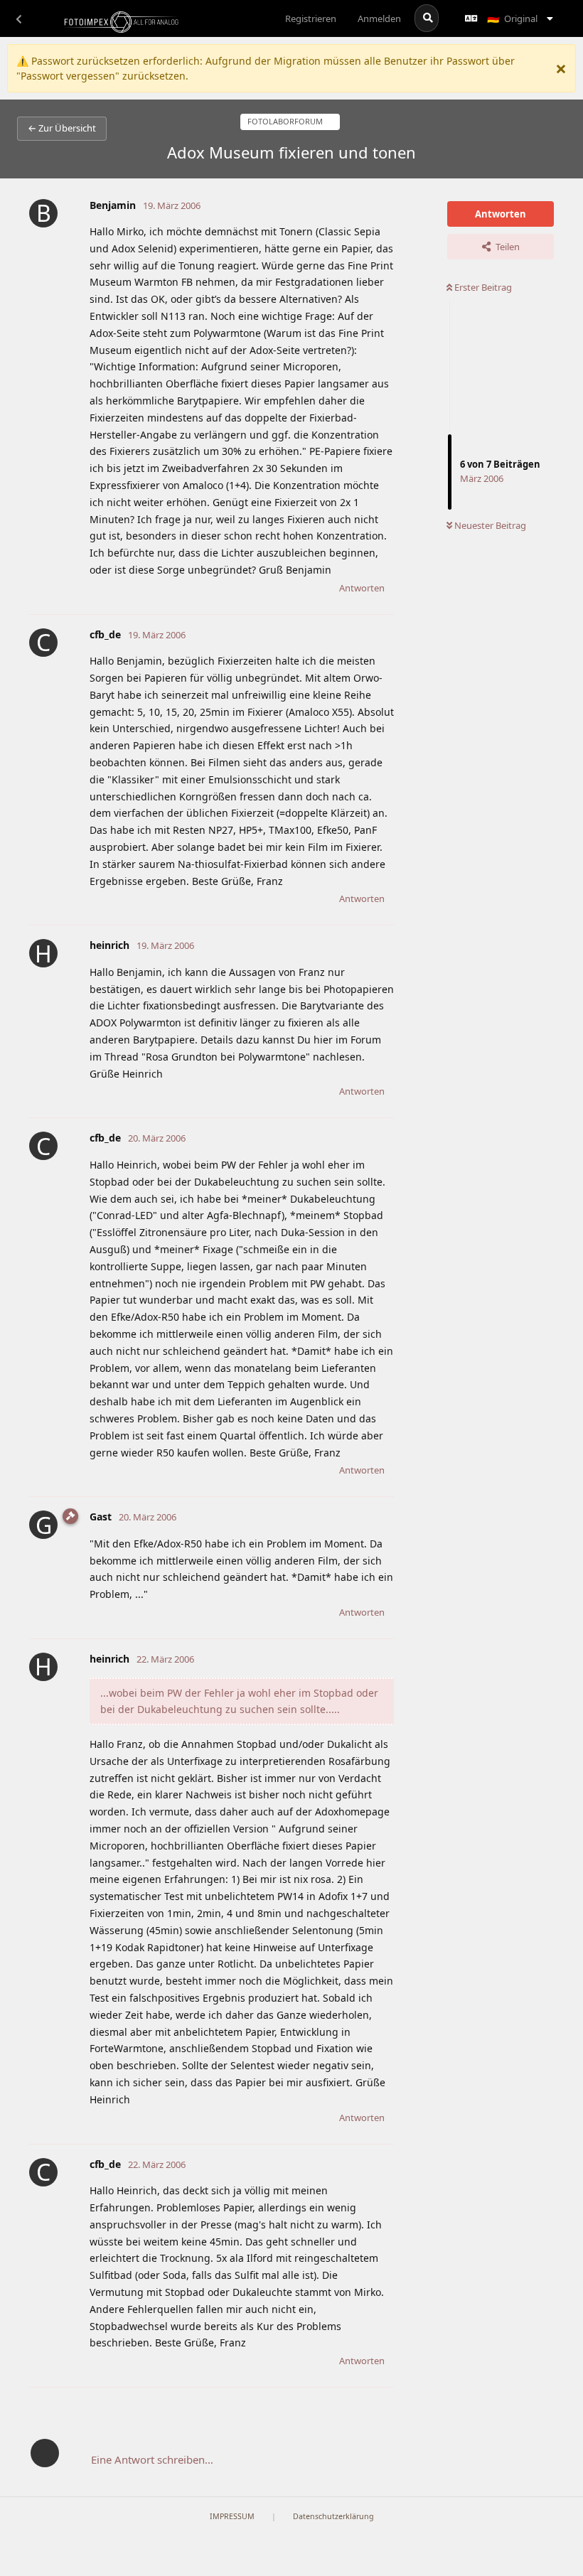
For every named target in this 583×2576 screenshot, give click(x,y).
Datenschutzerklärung (333, 2516)
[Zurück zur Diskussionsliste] (18, 18)
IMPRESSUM (232, 2516)
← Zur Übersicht (62, 128)
